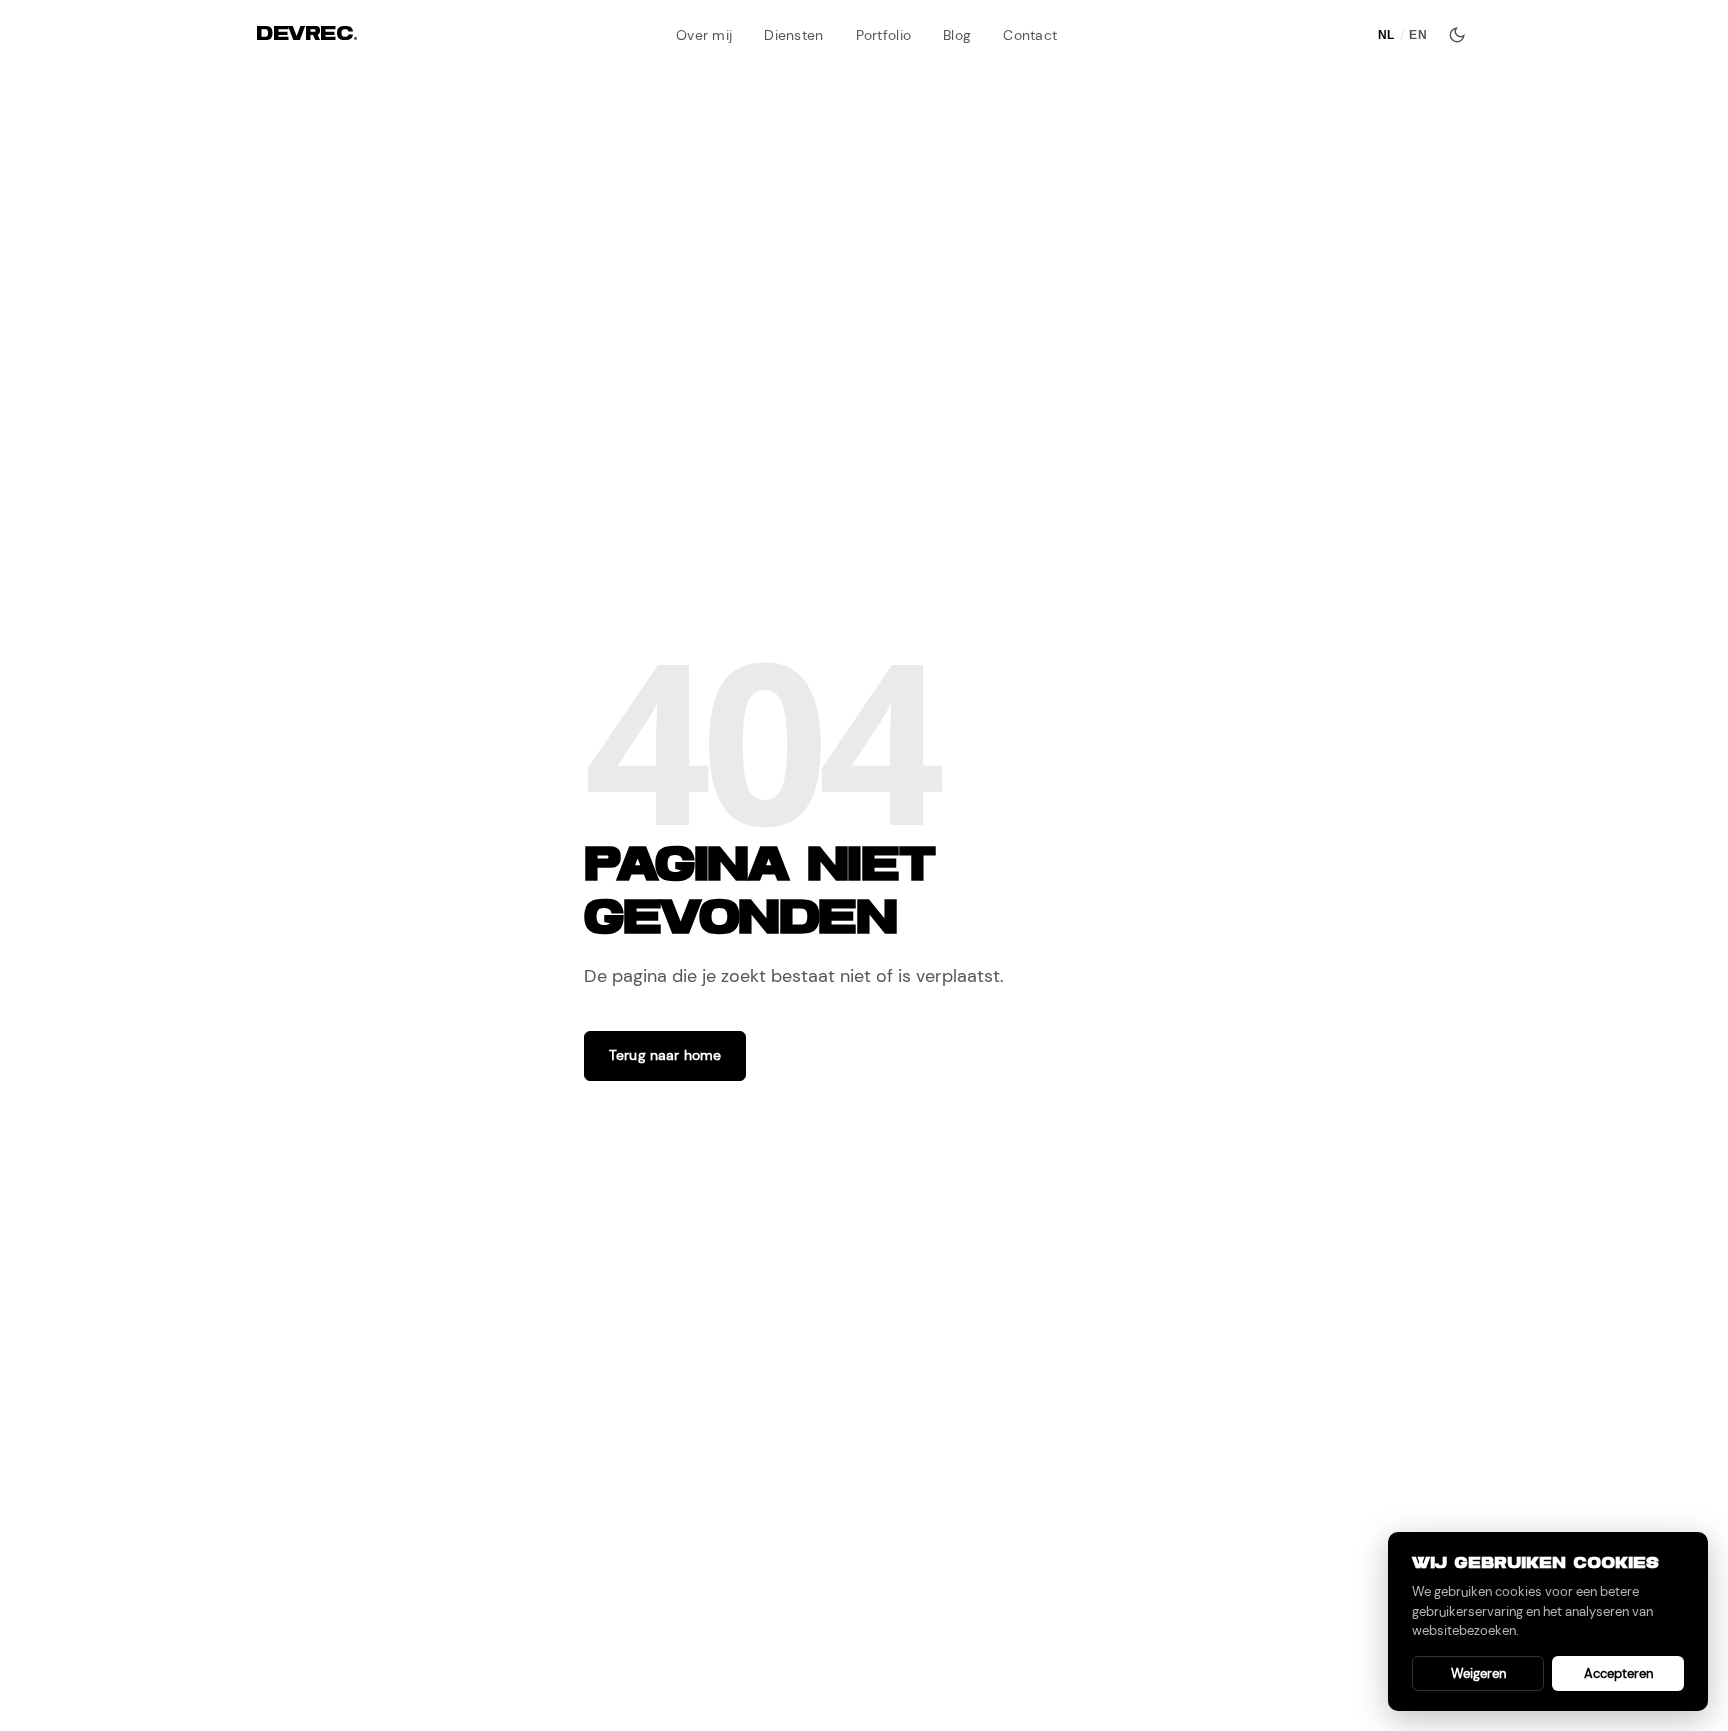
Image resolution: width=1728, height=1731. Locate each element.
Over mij (704, 35)
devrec (306, 34)
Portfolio (884, 35)
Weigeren (1478, 1673)
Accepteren (1618, 1673)
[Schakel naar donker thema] (1456, 35)
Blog (957, 35)
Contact (1030, 35)
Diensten (793, 35)
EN (1418, 35)
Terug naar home (665, 1055)
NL (1386, 35)
